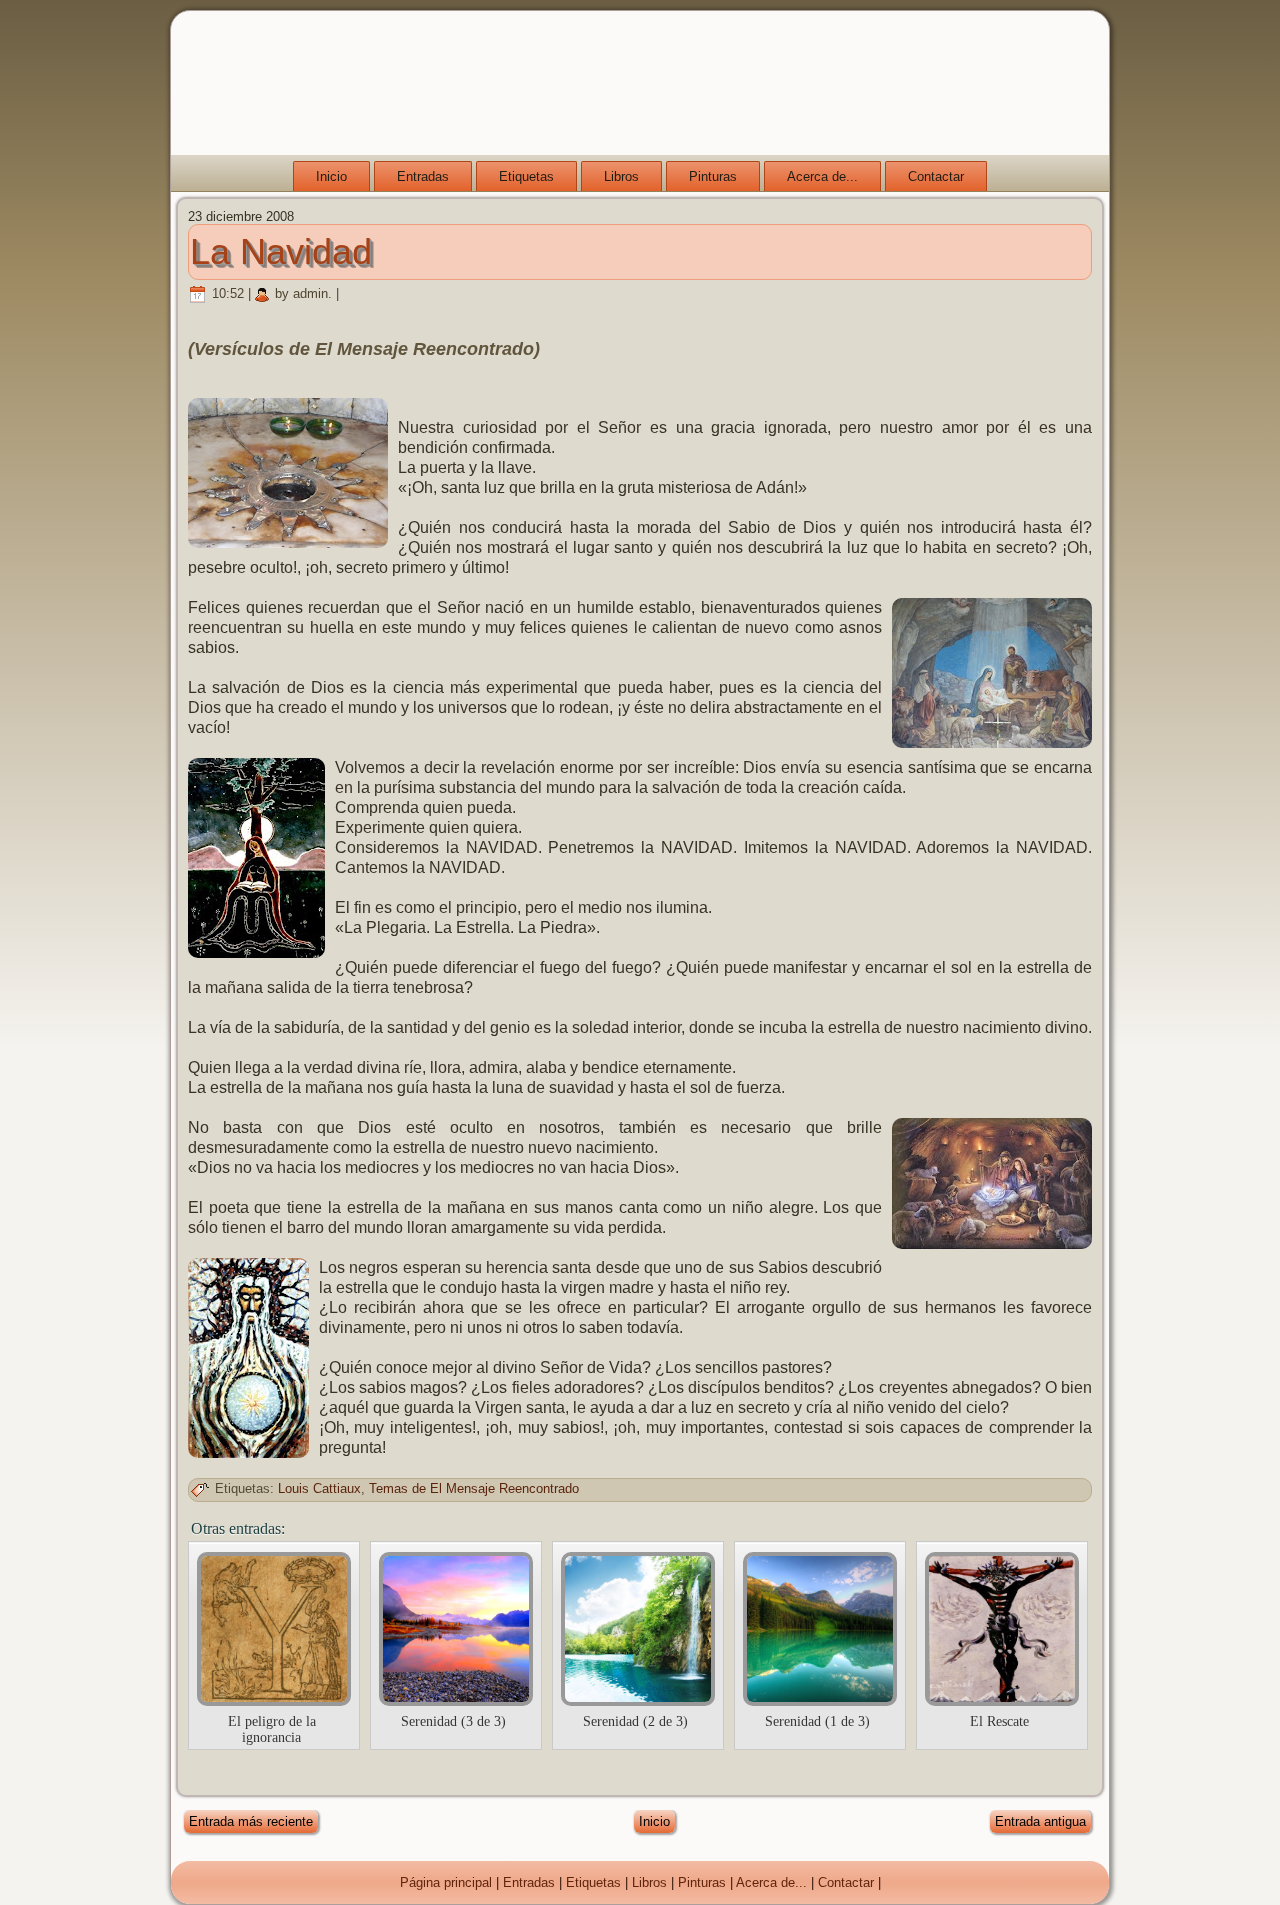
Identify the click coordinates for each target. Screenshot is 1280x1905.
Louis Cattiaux (319, 1488)
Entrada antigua (1040, 1821)
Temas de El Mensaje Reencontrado (474, 1488)
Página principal (446, 1882)
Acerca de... (822, 176)
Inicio (331, 176)
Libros (621, 176)
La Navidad (281, 251)
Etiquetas (526, 176)
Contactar (936, 176)
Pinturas (713, 176)
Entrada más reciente (251, 1821)
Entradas (423, 176)
